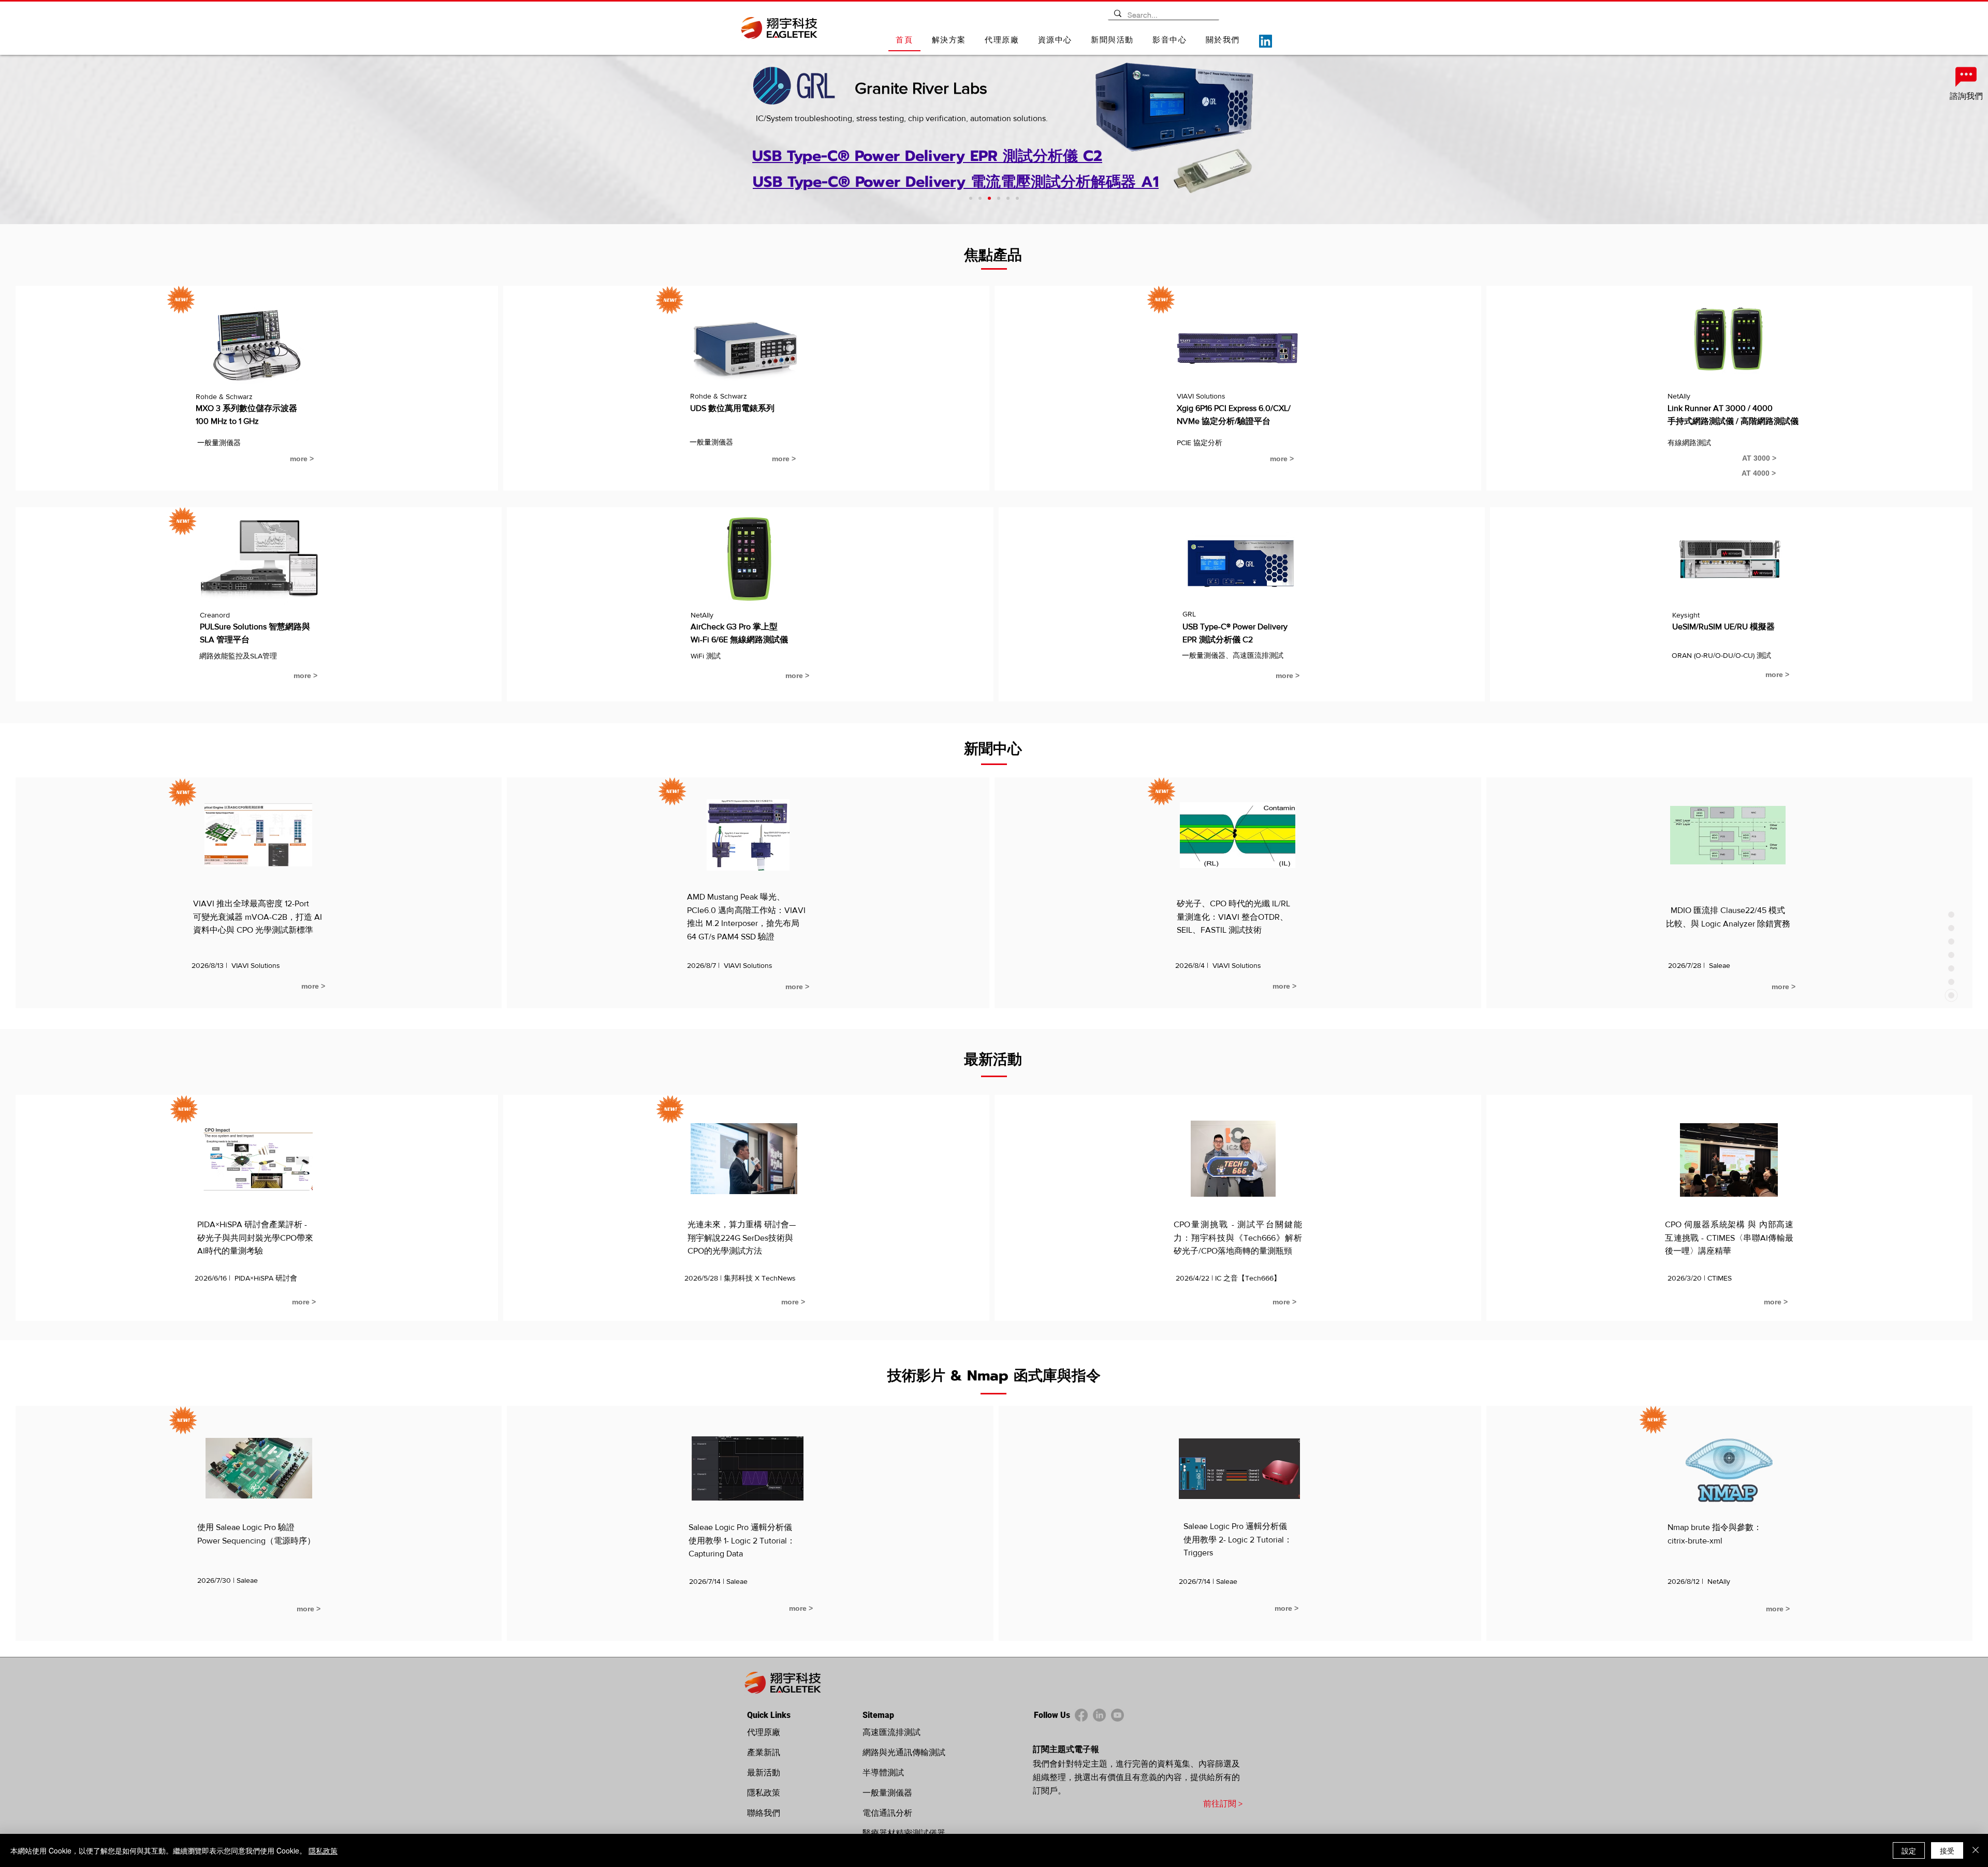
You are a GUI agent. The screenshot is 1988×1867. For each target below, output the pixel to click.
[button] (949, 41)
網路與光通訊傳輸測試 (904, 1752)
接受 (1947, 1850)
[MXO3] (971, 198)
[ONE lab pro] (980, 198)
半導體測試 (883, 1773)
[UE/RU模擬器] (1017, 198)
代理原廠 (764, 1732)
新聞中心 (993, 749)
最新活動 (993, 1059)
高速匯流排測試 (891, 1732)
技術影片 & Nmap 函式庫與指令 (994, 1376)
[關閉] (1976, 1850)
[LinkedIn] (1266, 41)
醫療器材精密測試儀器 (904, 1833)
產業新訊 (764, 1752)
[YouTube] (1117, 1715)
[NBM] (1008, 198)
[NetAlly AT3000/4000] (999, 198)
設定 (1909, 1850)
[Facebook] (1081, 1715)
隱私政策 (764, 1793)
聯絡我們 (764, 1813)
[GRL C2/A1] (989, 198)
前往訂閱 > (1223, 1804)
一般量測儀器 (887, 1793)
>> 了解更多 (1001, 131)
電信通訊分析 (887, 1813)
